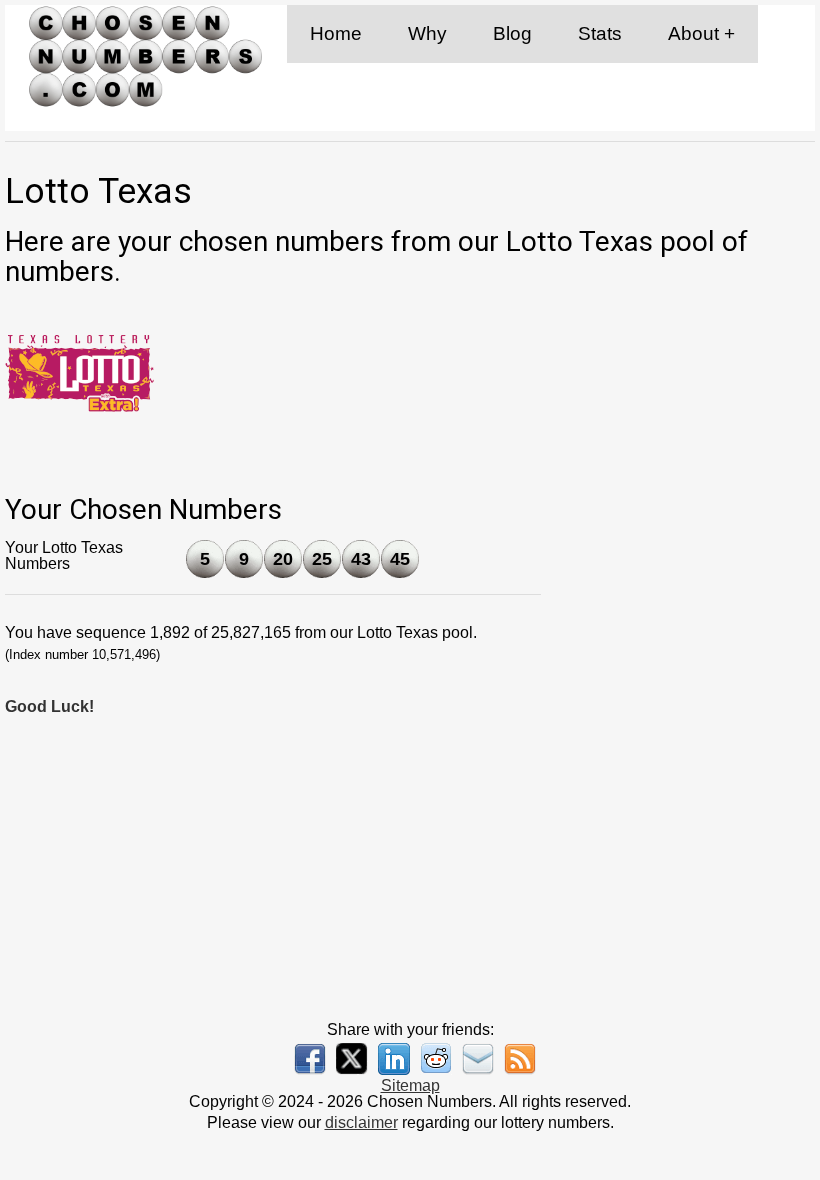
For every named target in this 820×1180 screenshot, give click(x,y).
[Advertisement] (684, 605)
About (693, 33)
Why (427, 33)
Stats (600, 33)
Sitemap (410, 1085)
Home (336, 33)
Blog (512, 33)
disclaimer (361, 1122)
